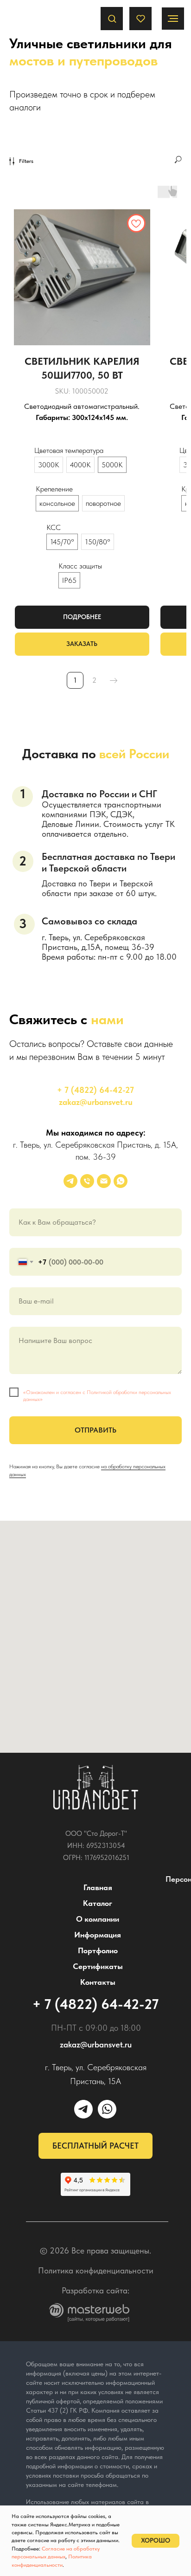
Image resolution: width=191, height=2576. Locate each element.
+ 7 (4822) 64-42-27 (95, 1090)
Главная (98, 1887)
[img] (96, 1788)
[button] (112, 18)
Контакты (98, 1982)
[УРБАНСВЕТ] (70, 1181)
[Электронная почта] (104, 1181)
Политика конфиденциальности (96, 2270)
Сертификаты (98, 1966)
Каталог (98, 1903)
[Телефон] (87, 1181)
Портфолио (98, 1950)
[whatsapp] (121, 1181)
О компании (98, 1919)
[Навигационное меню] (173, 19)
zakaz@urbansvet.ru (96, 1102)
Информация (98, 1935)
